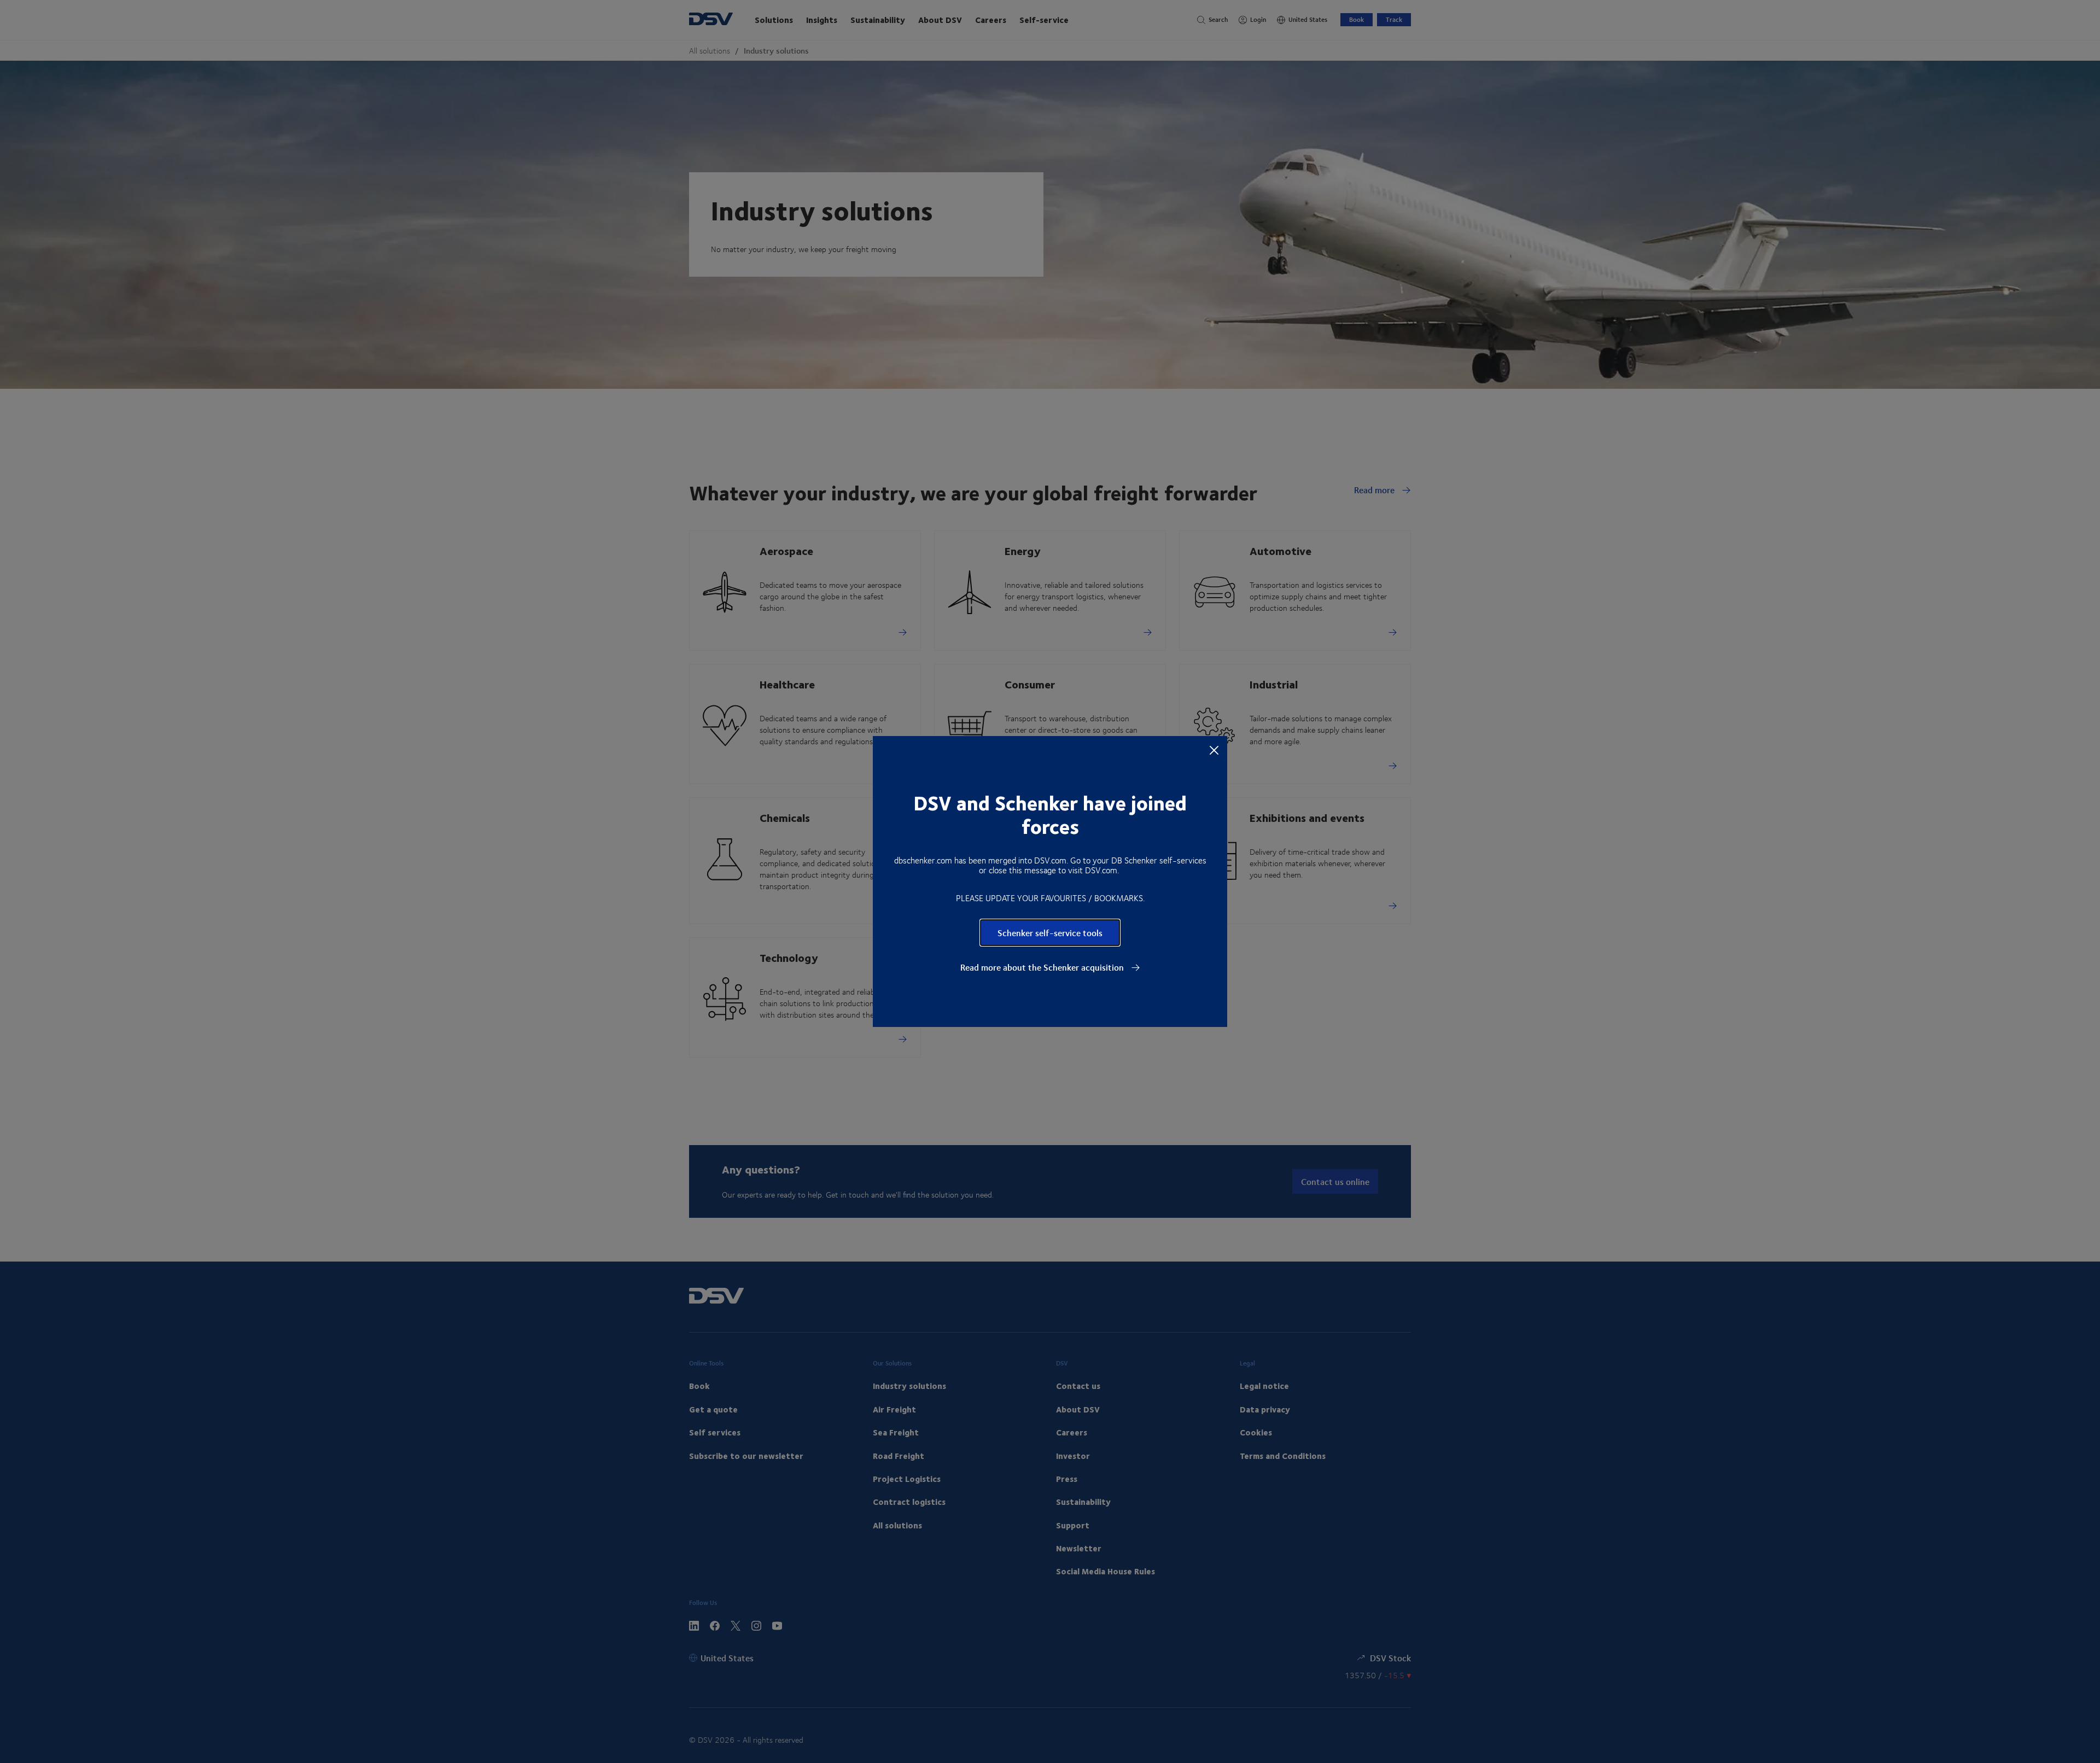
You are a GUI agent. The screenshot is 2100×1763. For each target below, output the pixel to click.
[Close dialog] (1214, 750)
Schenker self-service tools (1050, 933)
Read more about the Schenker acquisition (1043, 967)
